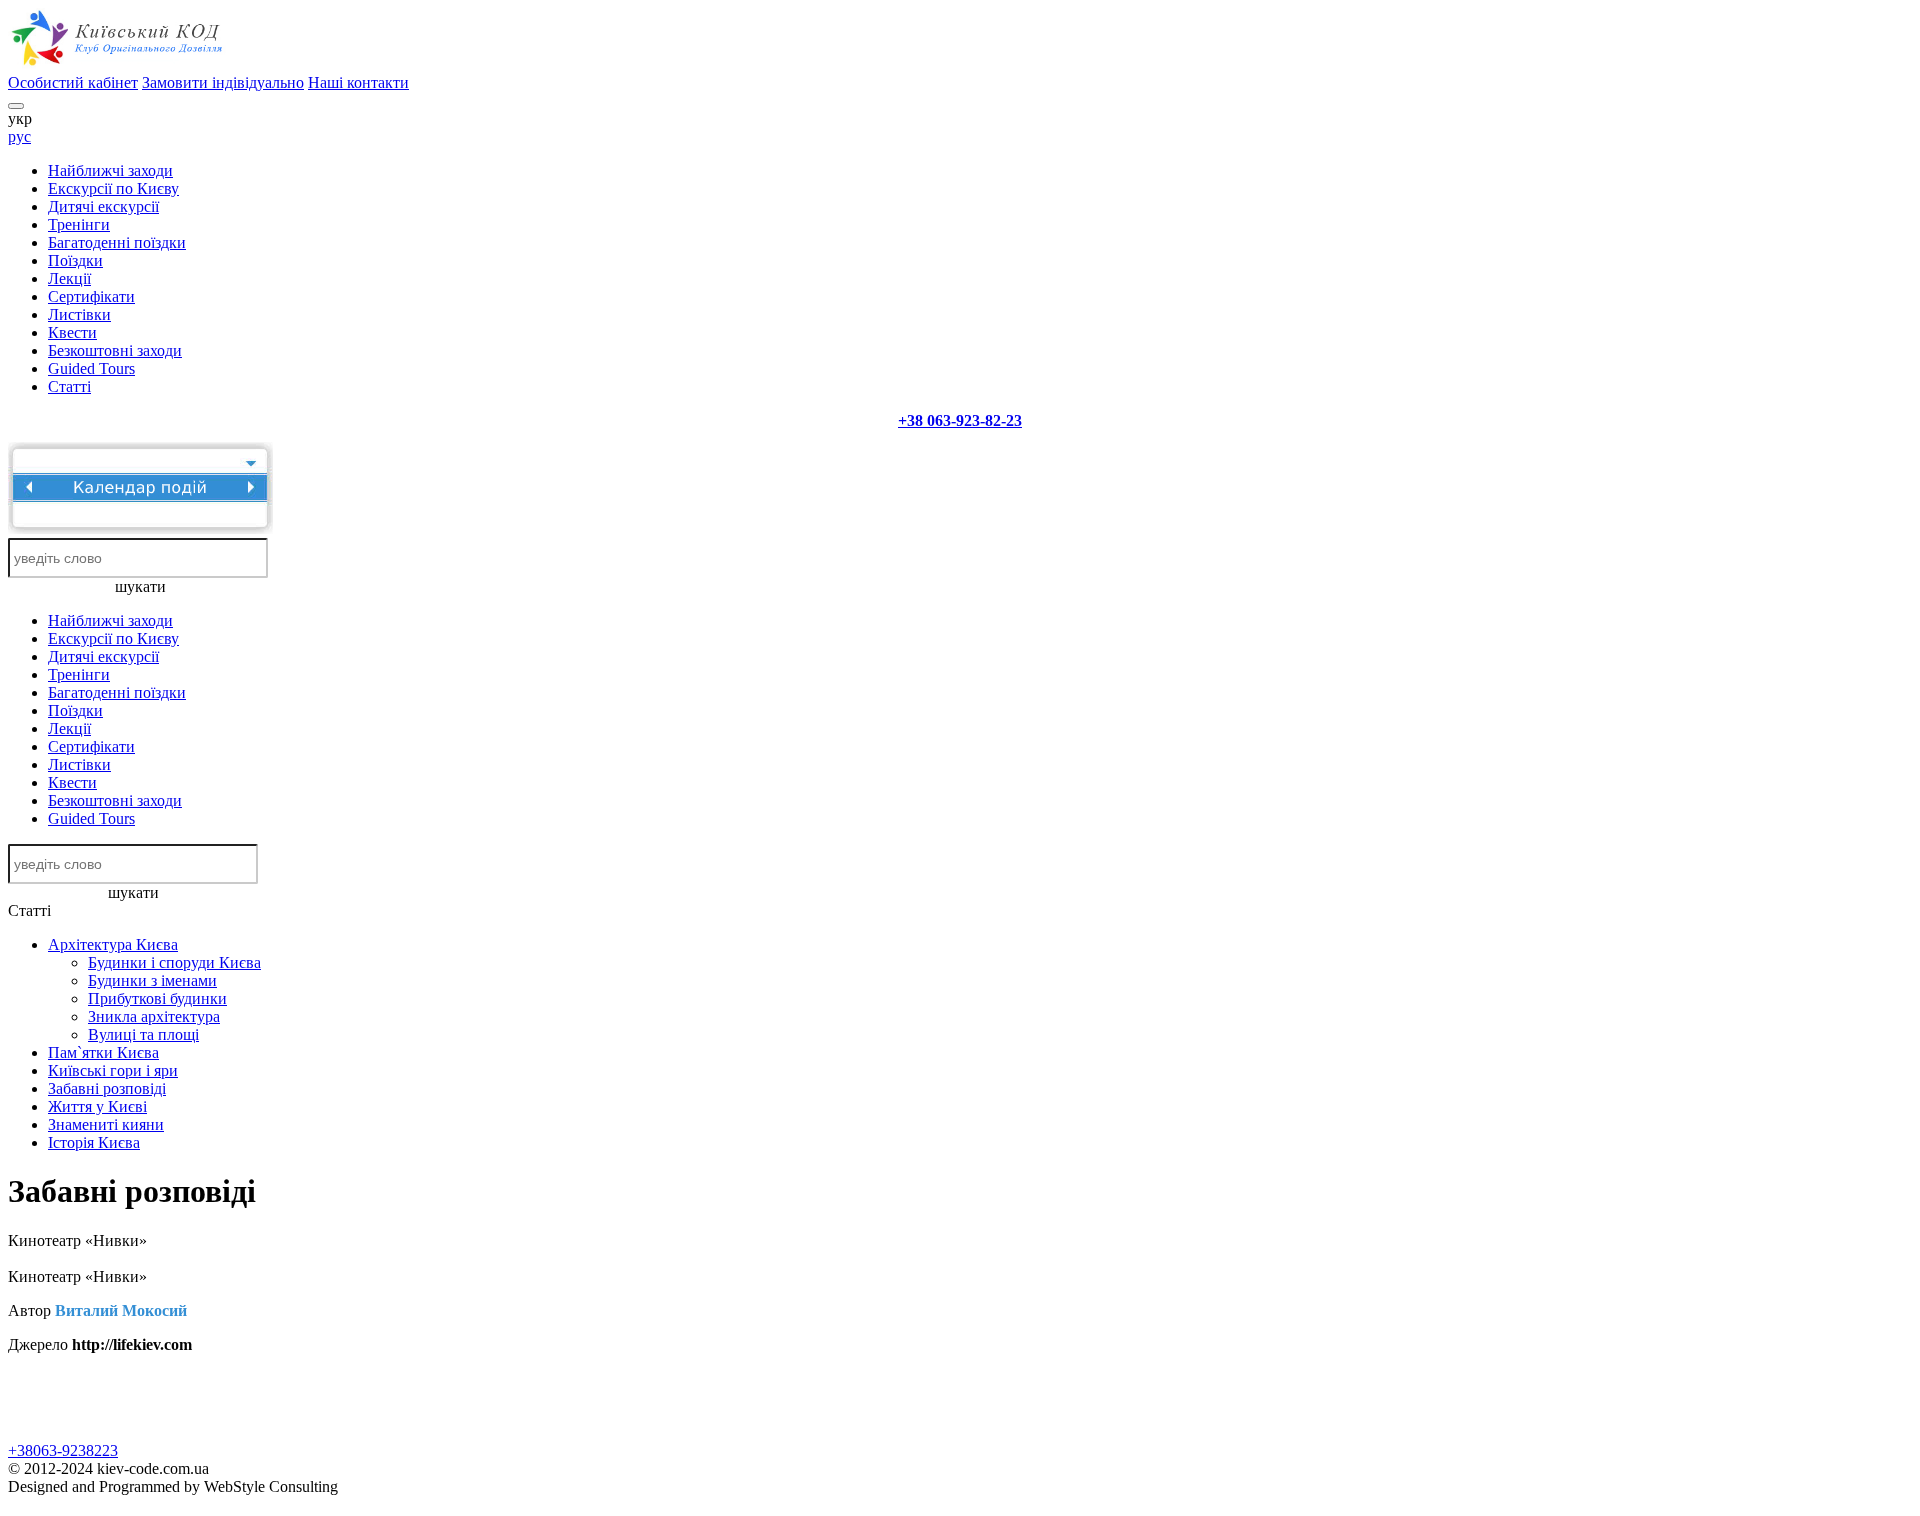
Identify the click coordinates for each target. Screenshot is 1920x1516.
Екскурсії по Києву (113, 188)
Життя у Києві (97, 1106)
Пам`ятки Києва (103, 1052)
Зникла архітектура (154, 1016)
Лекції (69, 278)
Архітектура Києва (113, 944)
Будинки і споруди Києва (174, 962)
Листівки (79, 314)
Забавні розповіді (107, 1088)
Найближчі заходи (110, 170)
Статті (69, 386)
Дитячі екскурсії (103, 206)
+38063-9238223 (63, 1450)
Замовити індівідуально (223, 82)
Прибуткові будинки (157, 998)
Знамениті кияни (106, 1124)
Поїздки (75, 260)
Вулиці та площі (143, 1034)
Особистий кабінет (73, 82)
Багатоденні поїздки (117, 242)
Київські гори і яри (113, 1070)
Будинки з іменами (152, 980)
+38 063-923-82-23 (960, 420)
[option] (246, 1379)
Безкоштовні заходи (115, 350)
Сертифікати (91, 296)
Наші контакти (358, 82)
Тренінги (79, 224)
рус (19, 136)
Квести (72, 332)
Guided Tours (91, 368)
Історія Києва (94, 1142)
